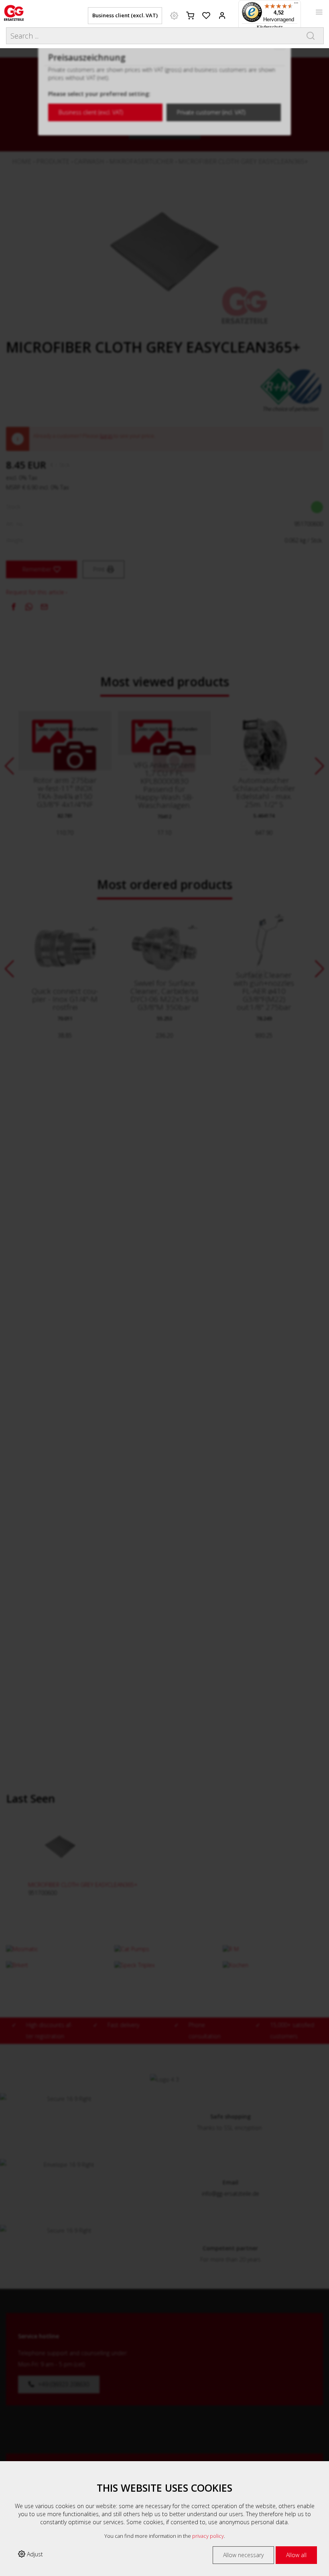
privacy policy (208, 2536)
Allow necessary (243, 2555)
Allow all (296, 2555)
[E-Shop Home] (14, 12)
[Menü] (296, 5)
